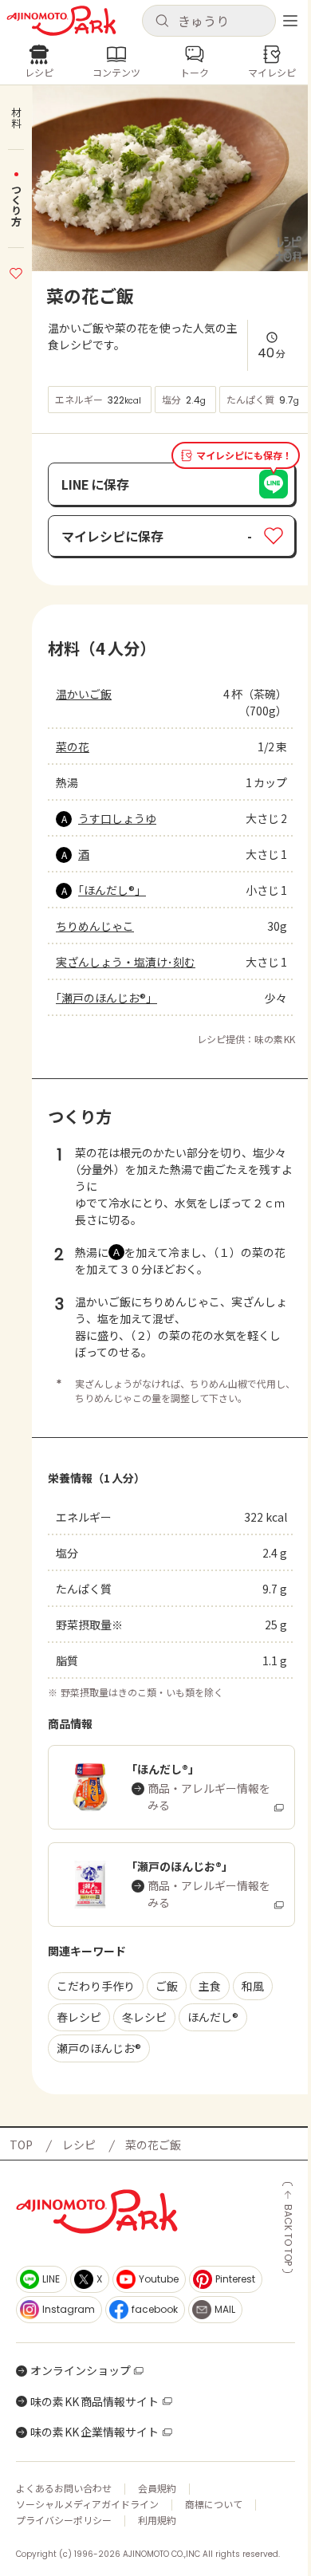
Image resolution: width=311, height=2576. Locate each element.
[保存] (16, 271)
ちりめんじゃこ (95, 926)
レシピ (79, 2145)
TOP (21, 2145)
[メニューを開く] (290, 21)
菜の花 (73, 746)
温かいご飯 (84, 694)
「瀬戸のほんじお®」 (106, 998)
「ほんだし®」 (112, 890)
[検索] (162, 22)
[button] (209, 21)
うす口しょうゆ (117, 818)
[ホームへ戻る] (61, 21)
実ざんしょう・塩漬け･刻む (126, 962)
